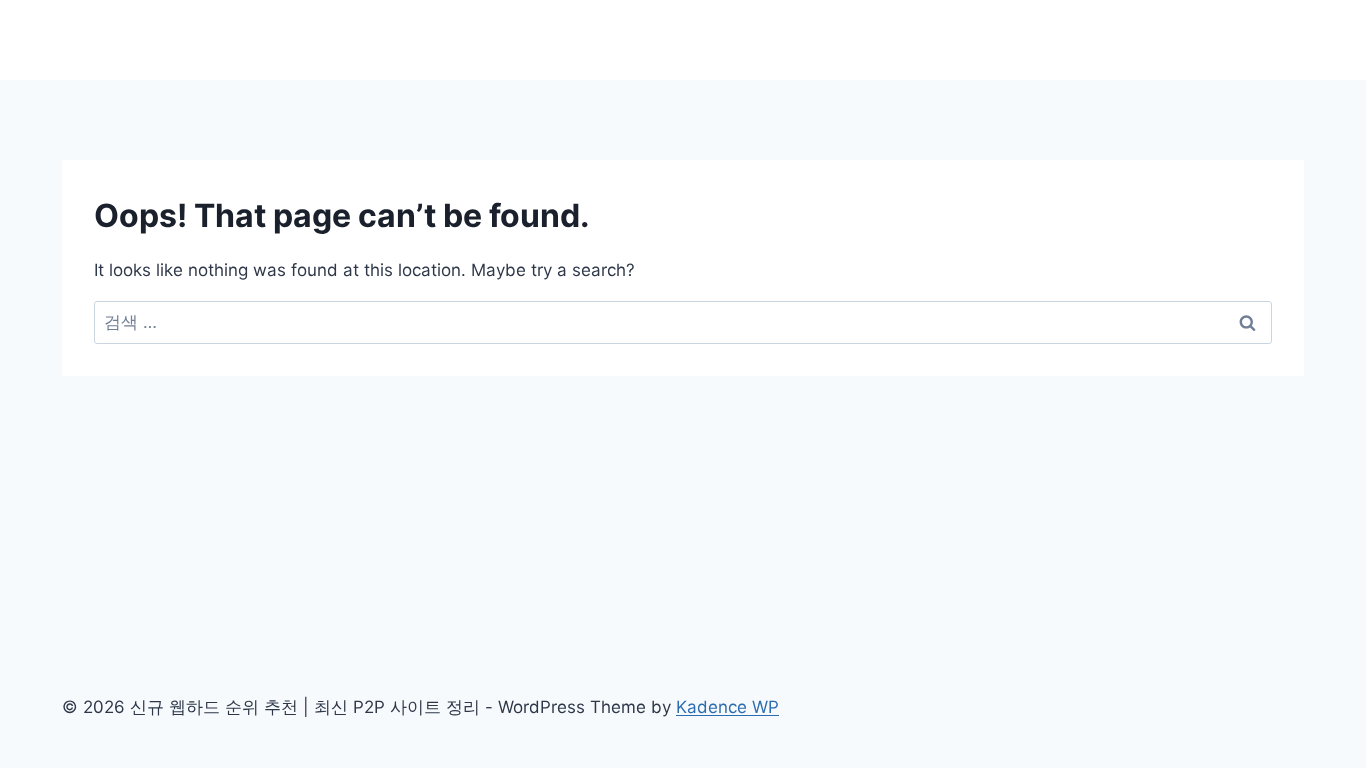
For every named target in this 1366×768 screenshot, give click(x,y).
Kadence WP (727, 707)
